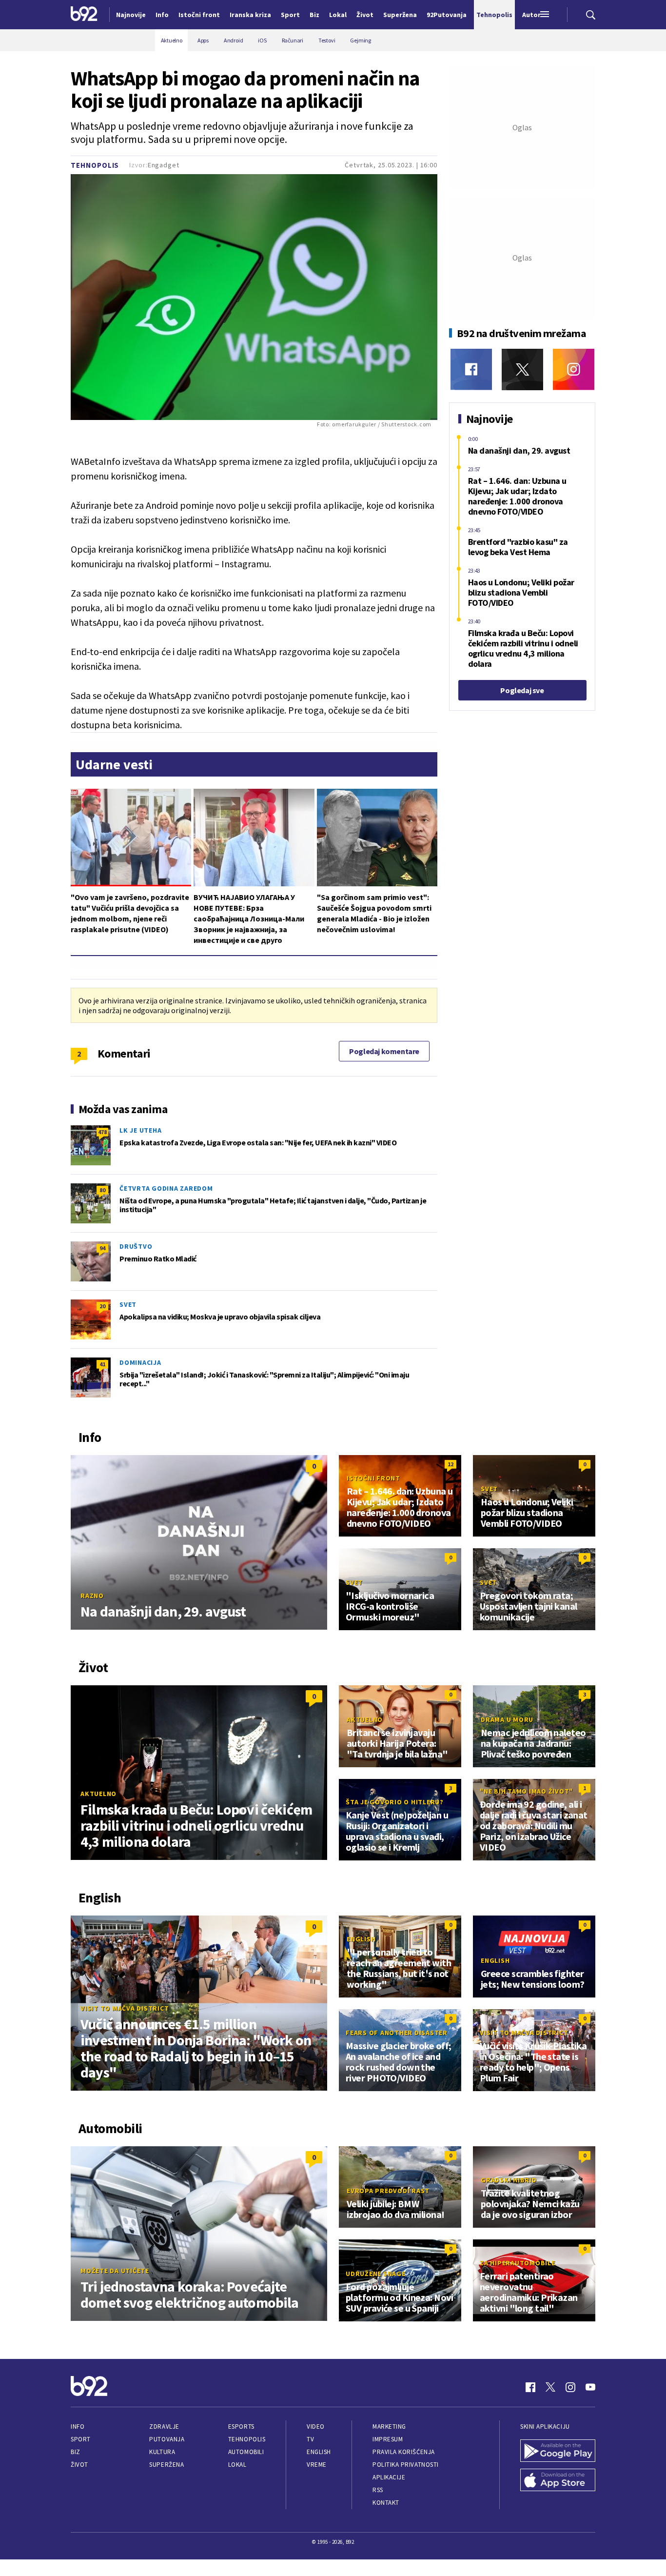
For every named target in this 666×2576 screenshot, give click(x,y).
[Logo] (84, 15)
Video (316, 2426)
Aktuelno (98, 1794)
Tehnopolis (95, 165)
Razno (92, 1596)
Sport (81, 2439)
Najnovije (131, 15)
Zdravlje (164, 2426)
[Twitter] (522, 369)
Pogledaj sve (522, 690)
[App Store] (558, 2481)
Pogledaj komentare (384, 1051)
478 (102, 1132)
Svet (128, 1304)
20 (102, 1306)
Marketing (389, 2426)
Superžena (166, 2465)
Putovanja (167, 2439)
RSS (378, 2490)
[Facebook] (471, 369)
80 (102, 1190)
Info (78, 2426)
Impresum (388, 2439)
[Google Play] (558, 2452)
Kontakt (386, 2503)
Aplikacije (389, 2477)
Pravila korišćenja (404, 2452)
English (361, 1939)
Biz (76, 2452)
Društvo (136, 1246)
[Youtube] (590, 2387)
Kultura (162, 2452)
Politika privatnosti (406, 2465)
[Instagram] (574, 369)
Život (79, 2465)
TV (310, 2439)
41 (102, 1364)
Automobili (246, 2452)
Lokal (237, 2465)
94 (102, 1248)
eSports (241, 2426)
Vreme (317, 2465)
